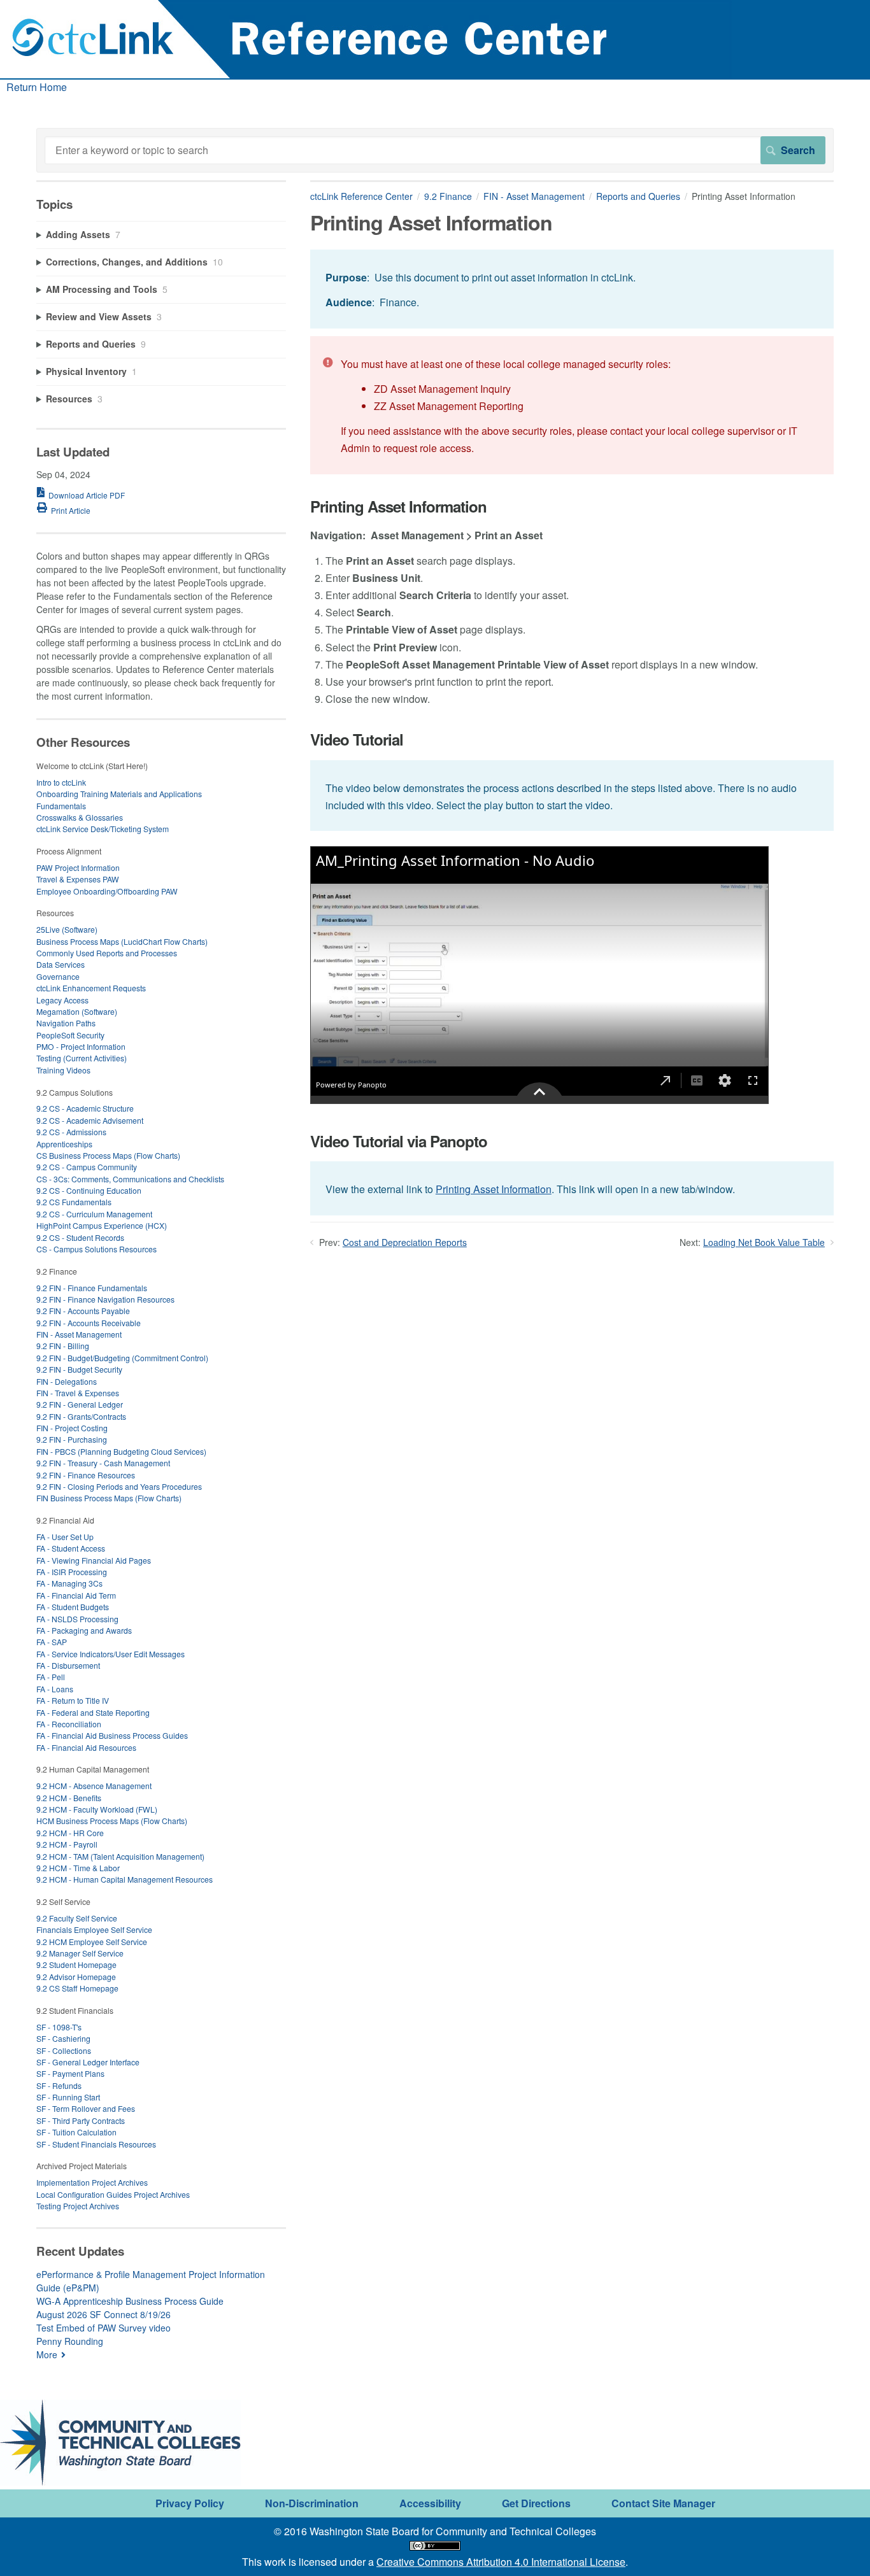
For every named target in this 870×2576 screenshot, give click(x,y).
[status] (572, 289)
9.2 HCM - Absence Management (94, 1786)
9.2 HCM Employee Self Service (92, 1942)
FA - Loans (55, 1689)
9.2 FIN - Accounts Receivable (89, 1323)
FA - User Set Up (65, 1537)
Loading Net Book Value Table (764, 1242)
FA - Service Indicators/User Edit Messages (111, 1654)
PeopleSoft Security (70, 1035)
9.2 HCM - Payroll (67, 1844)
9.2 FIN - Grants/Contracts (81, 1416)
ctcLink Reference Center (361, 196)
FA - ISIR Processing (72, 1572)
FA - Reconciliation (69, 1724)
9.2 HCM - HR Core (70, 1833)
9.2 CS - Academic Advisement (90, 1120)
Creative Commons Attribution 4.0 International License (501, 2562)
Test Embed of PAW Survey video (103, 2328)
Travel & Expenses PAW (78, 879)
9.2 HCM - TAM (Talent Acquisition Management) (120, 1856)
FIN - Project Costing (72, 1428)
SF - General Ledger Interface (88, 2062)
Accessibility (430, 2503)
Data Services (61, 964)
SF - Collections (64, 2050)
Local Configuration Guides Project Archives (113, 2194)
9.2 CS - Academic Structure (85, 1108)
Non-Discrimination (312, 2503)
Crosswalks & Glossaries (80, 817)
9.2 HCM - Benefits (69, 1798)
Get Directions (536, 2503)
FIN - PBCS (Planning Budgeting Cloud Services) (121, 1451)
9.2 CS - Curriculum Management (94, 1214)
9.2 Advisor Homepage (76, 1977)
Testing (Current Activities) (82, 1058)
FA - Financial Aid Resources (86, 1747)
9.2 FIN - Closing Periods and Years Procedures (119, 1486)
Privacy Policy (190, 2503)
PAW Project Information (78, 867)
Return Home (37, 87)
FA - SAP (52, 1642)
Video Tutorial (357, 740)
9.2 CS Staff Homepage (77, 1988)
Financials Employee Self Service (94, 1929)
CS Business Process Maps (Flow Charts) (108, 1155)
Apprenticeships (64, 1144)
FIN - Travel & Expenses (78, 1393)
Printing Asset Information (398, 506)
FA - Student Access (71, 1548)
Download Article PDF (87, 495)
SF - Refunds (59, 2085)
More (47, 2354)
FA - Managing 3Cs (69, 1583)
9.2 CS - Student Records (80, 1237)
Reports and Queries (638, 196)
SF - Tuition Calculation (76, 2132)
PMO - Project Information (81, 1046)
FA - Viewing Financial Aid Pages (94, 1560)
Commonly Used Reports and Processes (107, 953)
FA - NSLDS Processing (77, 1619)
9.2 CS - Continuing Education (89, 1190)
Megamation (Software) (77, 1011)
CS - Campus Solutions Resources (96, 1249)
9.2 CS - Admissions (71, 1132)
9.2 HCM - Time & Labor (78, 1868)
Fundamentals (61, 806)
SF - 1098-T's (59, 2027)
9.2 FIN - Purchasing (72, 1439)
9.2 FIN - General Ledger (80, 1404)
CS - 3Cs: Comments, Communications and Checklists (130, 1179)
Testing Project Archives (78, 2206)
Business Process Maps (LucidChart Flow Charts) (122, 941)
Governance (58, 976)
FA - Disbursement (68, 1665)
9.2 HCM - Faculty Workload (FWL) (97, 1809)
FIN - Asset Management (534, 196)
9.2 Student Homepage (76, 1964)
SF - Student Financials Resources (96, 2144)
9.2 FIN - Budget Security (79, 1369)
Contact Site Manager (663, 2503)
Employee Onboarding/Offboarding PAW (107, 891)
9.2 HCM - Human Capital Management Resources (125, 1879)
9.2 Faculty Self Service (77, 1918)
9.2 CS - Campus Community (87, 1167)
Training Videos (63, 1070)
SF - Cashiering (63, 2038)
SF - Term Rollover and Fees (86, 2108)
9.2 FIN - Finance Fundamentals (92, 1288)
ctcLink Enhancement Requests (91, 988)
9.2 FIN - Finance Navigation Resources (105, 1299)
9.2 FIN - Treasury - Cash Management (103, 1463)
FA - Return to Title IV (73, 1700)
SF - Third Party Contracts (81, 2120)
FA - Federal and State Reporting (93, 1712)
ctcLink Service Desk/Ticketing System (103, 829)
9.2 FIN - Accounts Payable (83, 1311)
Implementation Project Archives (92, 2182)
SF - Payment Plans (70, 2073)
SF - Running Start (68, 2097)
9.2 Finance (448, 196)
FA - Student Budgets (73, 1607)
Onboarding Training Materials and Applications (119, 794)
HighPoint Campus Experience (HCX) (102, 1225)
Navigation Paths (66, 1023)
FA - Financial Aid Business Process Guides (112, 1735)
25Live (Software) (67, 929)
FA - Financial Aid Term (76, 1595)
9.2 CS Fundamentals (74, 1202)
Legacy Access (62, 1000)
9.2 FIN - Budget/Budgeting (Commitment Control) (122, 1358)
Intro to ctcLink (61, 782)
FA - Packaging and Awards (84, 1630)
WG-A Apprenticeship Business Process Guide (130, 2301)
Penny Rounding (70, 2341)
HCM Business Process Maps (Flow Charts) (112, 1821)
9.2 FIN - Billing (63, 1346)
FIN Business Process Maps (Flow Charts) (109, 1498)
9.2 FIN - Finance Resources (86, 1475)
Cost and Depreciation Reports (405, 1242)
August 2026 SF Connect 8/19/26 (103, 2314)
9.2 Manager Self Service (80, 1953)
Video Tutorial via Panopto (399, 1141)
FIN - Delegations (67, 1381)
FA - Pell (51, 1677)
